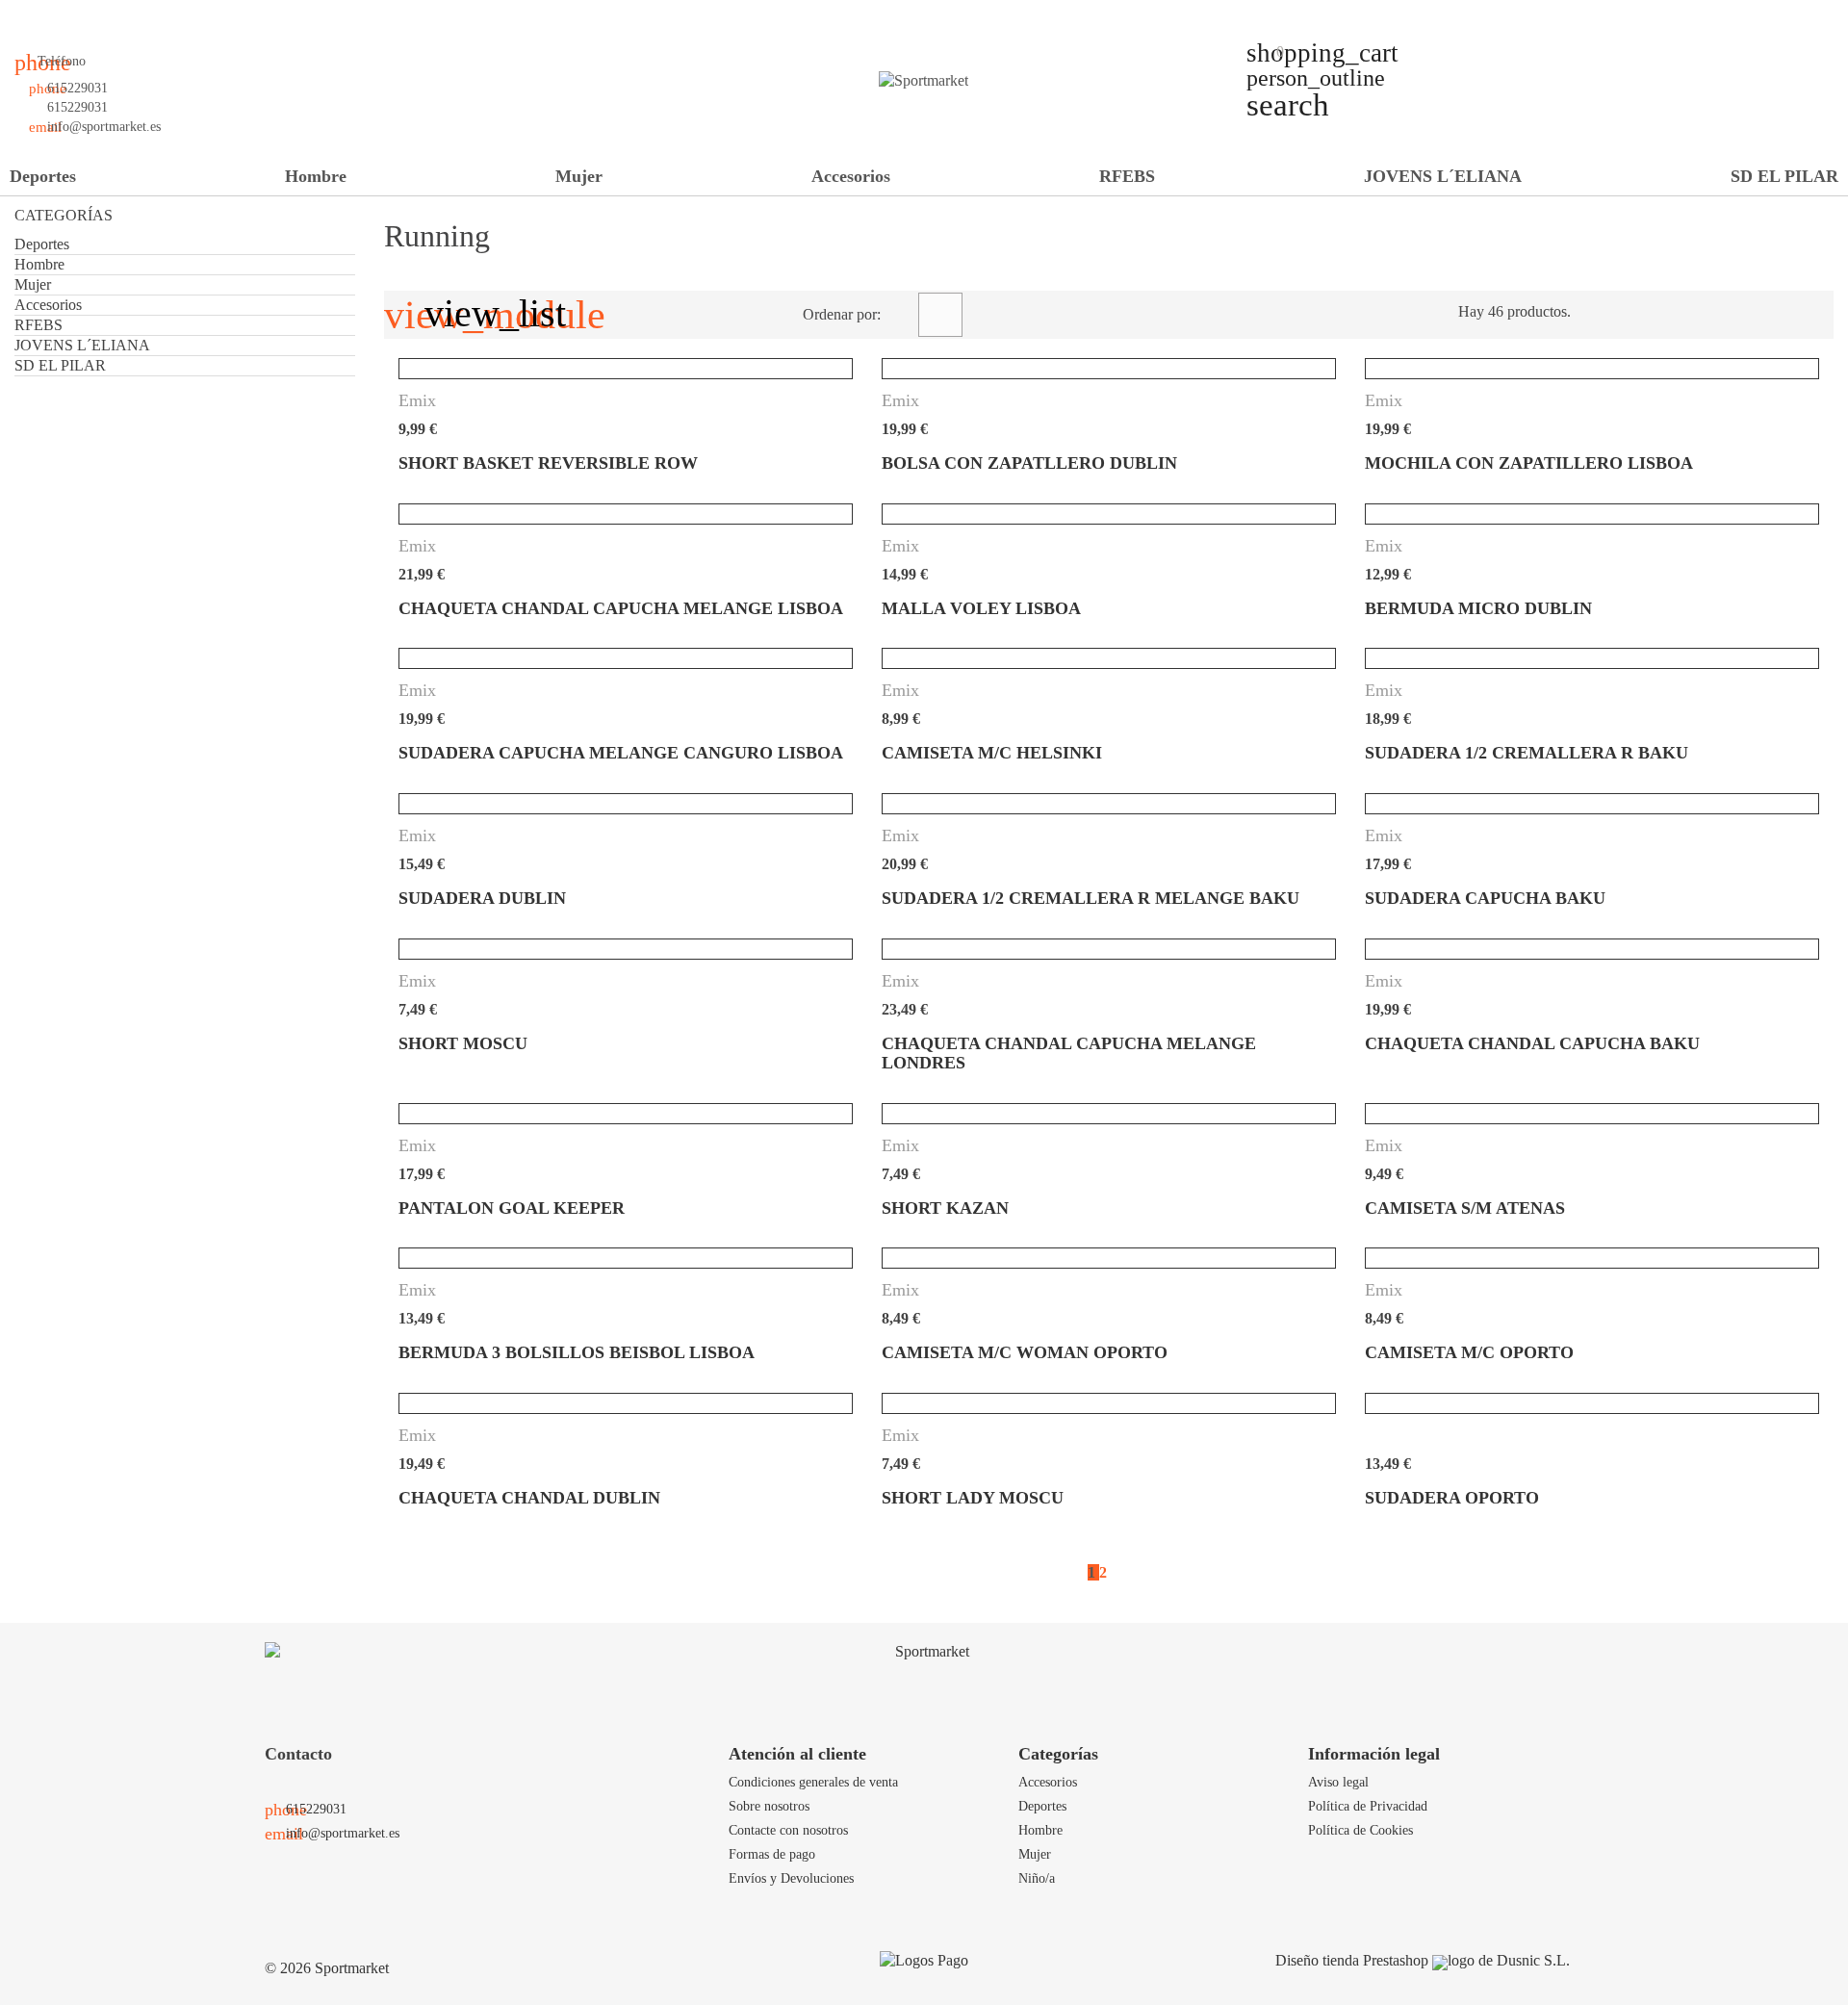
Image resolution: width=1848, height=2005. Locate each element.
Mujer (579, 176)
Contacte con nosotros (788, 1830)
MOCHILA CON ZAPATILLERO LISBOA (1529, 463)
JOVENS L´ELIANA (1443, 176)
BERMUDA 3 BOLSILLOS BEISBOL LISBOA (577, 1352)
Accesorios (851, 176)
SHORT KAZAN (945, 1208)
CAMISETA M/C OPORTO (1469, 1352)
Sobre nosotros (769, 1806)
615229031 (77, 88)
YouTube (109, 34)
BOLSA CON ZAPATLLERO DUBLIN (1029, 463)
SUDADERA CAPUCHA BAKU (1485, 898)
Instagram (141, 34)
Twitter (76, 34)
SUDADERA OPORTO (1452, 1498)
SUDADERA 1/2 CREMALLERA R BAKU (1527, 753)
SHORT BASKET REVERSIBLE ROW (548, 463)
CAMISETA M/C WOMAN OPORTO (1025, 1352)
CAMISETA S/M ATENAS (1465, 1208)
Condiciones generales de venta (813, 1782)
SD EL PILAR (1784, 176)
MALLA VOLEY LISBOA (981, 608)
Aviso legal (1338, 1782)
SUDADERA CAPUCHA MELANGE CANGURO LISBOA (621, 753)
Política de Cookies (1360, 1830)
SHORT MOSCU (463, 1043)
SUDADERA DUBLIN (482, 898)
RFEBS (1127, 176)
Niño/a (1037, 1878)
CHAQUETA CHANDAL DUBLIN (529, 1498)
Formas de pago (772, 1854)
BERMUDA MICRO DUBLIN (1478, 608)
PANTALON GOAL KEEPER (512, 1208)
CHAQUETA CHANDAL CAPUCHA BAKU (1532, 1043)
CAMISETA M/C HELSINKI (992, 753)
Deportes (43, 176)
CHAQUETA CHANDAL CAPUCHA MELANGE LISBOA (621, 608)
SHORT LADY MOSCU (973, 1498)
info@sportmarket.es (104, 127)
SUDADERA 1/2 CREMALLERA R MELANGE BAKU (1091, 898)
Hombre (316, 176)
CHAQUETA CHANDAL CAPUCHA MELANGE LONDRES (1069, 1053)
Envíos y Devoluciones (791, 1878)
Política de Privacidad (1368, 1806)
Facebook (43, 34)
